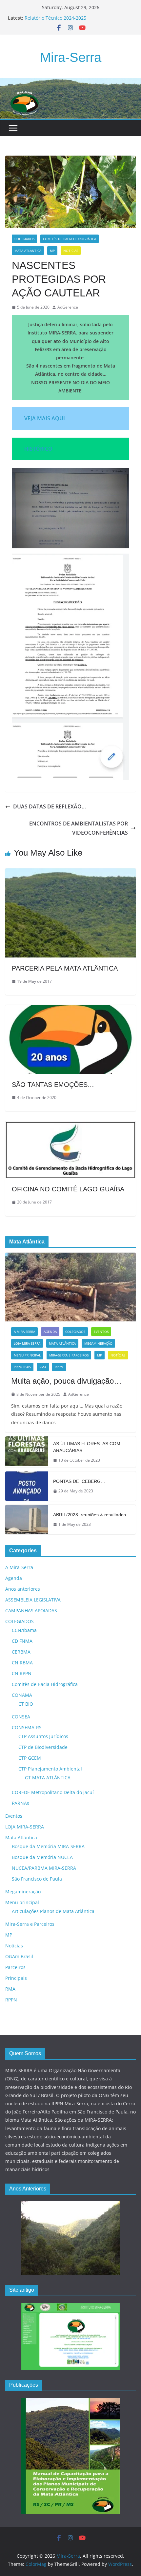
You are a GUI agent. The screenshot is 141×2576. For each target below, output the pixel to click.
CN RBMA (22, 1663)
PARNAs (20, 1803)
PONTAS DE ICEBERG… (79, 1481)
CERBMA (21, 1652)
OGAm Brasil (19, 1956)
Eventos (101, 1332)
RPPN (59, 1367)
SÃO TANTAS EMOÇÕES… (53, 1085)
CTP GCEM (30, 1758)
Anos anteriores (23, 1589)
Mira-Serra (71, 57)
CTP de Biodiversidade (43, 1747)
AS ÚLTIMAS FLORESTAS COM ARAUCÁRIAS (87, 1447)
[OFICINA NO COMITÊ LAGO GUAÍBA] (70, 1126)
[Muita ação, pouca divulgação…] (70, 1287)
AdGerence (68, 307)
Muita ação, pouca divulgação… (66, 1381)
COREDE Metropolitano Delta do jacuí (53, 1792)
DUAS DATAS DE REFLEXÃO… (50, 806)
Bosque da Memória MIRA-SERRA (48, 1846)
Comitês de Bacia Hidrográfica (70, 239)
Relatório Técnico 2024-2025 (55, 18)
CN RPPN (22, 1673)
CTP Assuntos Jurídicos (43, 1736)
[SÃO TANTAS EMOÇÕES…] (70, 1010)
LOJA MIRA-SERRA (27, 1343)
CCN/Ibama (24, 1630)
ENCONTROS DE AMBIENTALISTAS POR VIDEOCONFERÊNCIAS (79, 828)
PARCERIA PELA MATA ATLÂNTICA (65, 968)
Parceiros (15, 1967)
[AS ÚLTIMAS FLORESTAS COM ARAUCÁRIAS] (27, 1452)
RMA (43, 1367)
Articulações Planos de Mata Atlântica (53, 1911)
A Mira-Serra (24, 1332)
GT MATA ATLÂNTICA (48, 1778)
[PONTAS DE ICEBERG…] (27, 1486)
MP (52, 251)
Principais (22, 1367)
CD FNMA (22, 1641)
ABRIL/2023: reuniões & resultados (90, 1515)
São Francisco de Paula (37, 1879)
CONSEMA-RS (27, 1727)
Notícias (71, 251)
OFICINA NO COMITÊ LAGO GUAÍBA (68, 1189)
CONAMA (22, 1695)
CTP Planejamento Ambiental (50, 1769)
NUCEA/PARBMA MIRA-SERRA (44, 1868)
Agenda (50, 1332)
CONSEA (21, 1717)
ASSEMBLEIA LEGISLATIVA (33, 1600)
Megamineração (98, 1343)
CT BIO (26, 1704)
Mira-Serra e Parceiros (69, 1355)
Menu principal (27, 1355)
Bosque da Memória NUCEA (42, 1857)
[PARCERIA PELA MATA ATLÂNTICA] (70, 873)
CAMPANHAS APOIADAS (31, 1610)
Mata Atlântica (28, 251)
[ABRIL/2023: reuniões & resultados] (27, 1520)
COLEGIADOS (24, 239)
